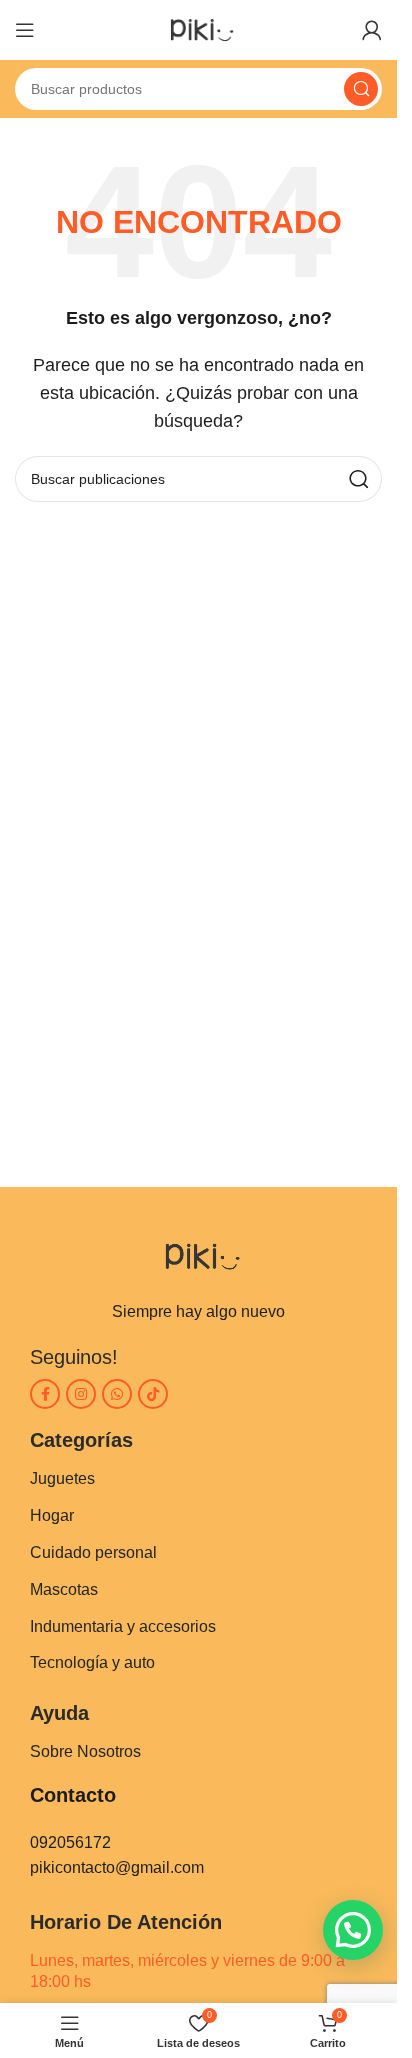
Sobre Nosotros (85, 1751)
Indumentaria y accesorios (123, 1626)
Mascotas (64, 1589)
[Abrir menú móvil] (25, 30)
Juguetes (62, 1478)
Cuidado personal (93, 1552)
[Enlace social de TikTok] (153, 1394)
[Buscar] (361, 89)
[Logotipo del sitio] (198, 28)
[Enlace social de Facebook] (45, 1394)
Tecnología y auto (92, 1662)
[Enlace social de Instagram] (81, 1394)
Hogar (52, 1515)
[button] (353, 1930)
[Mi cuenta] (372, 30)
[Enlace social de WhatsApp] (117, 1394)
